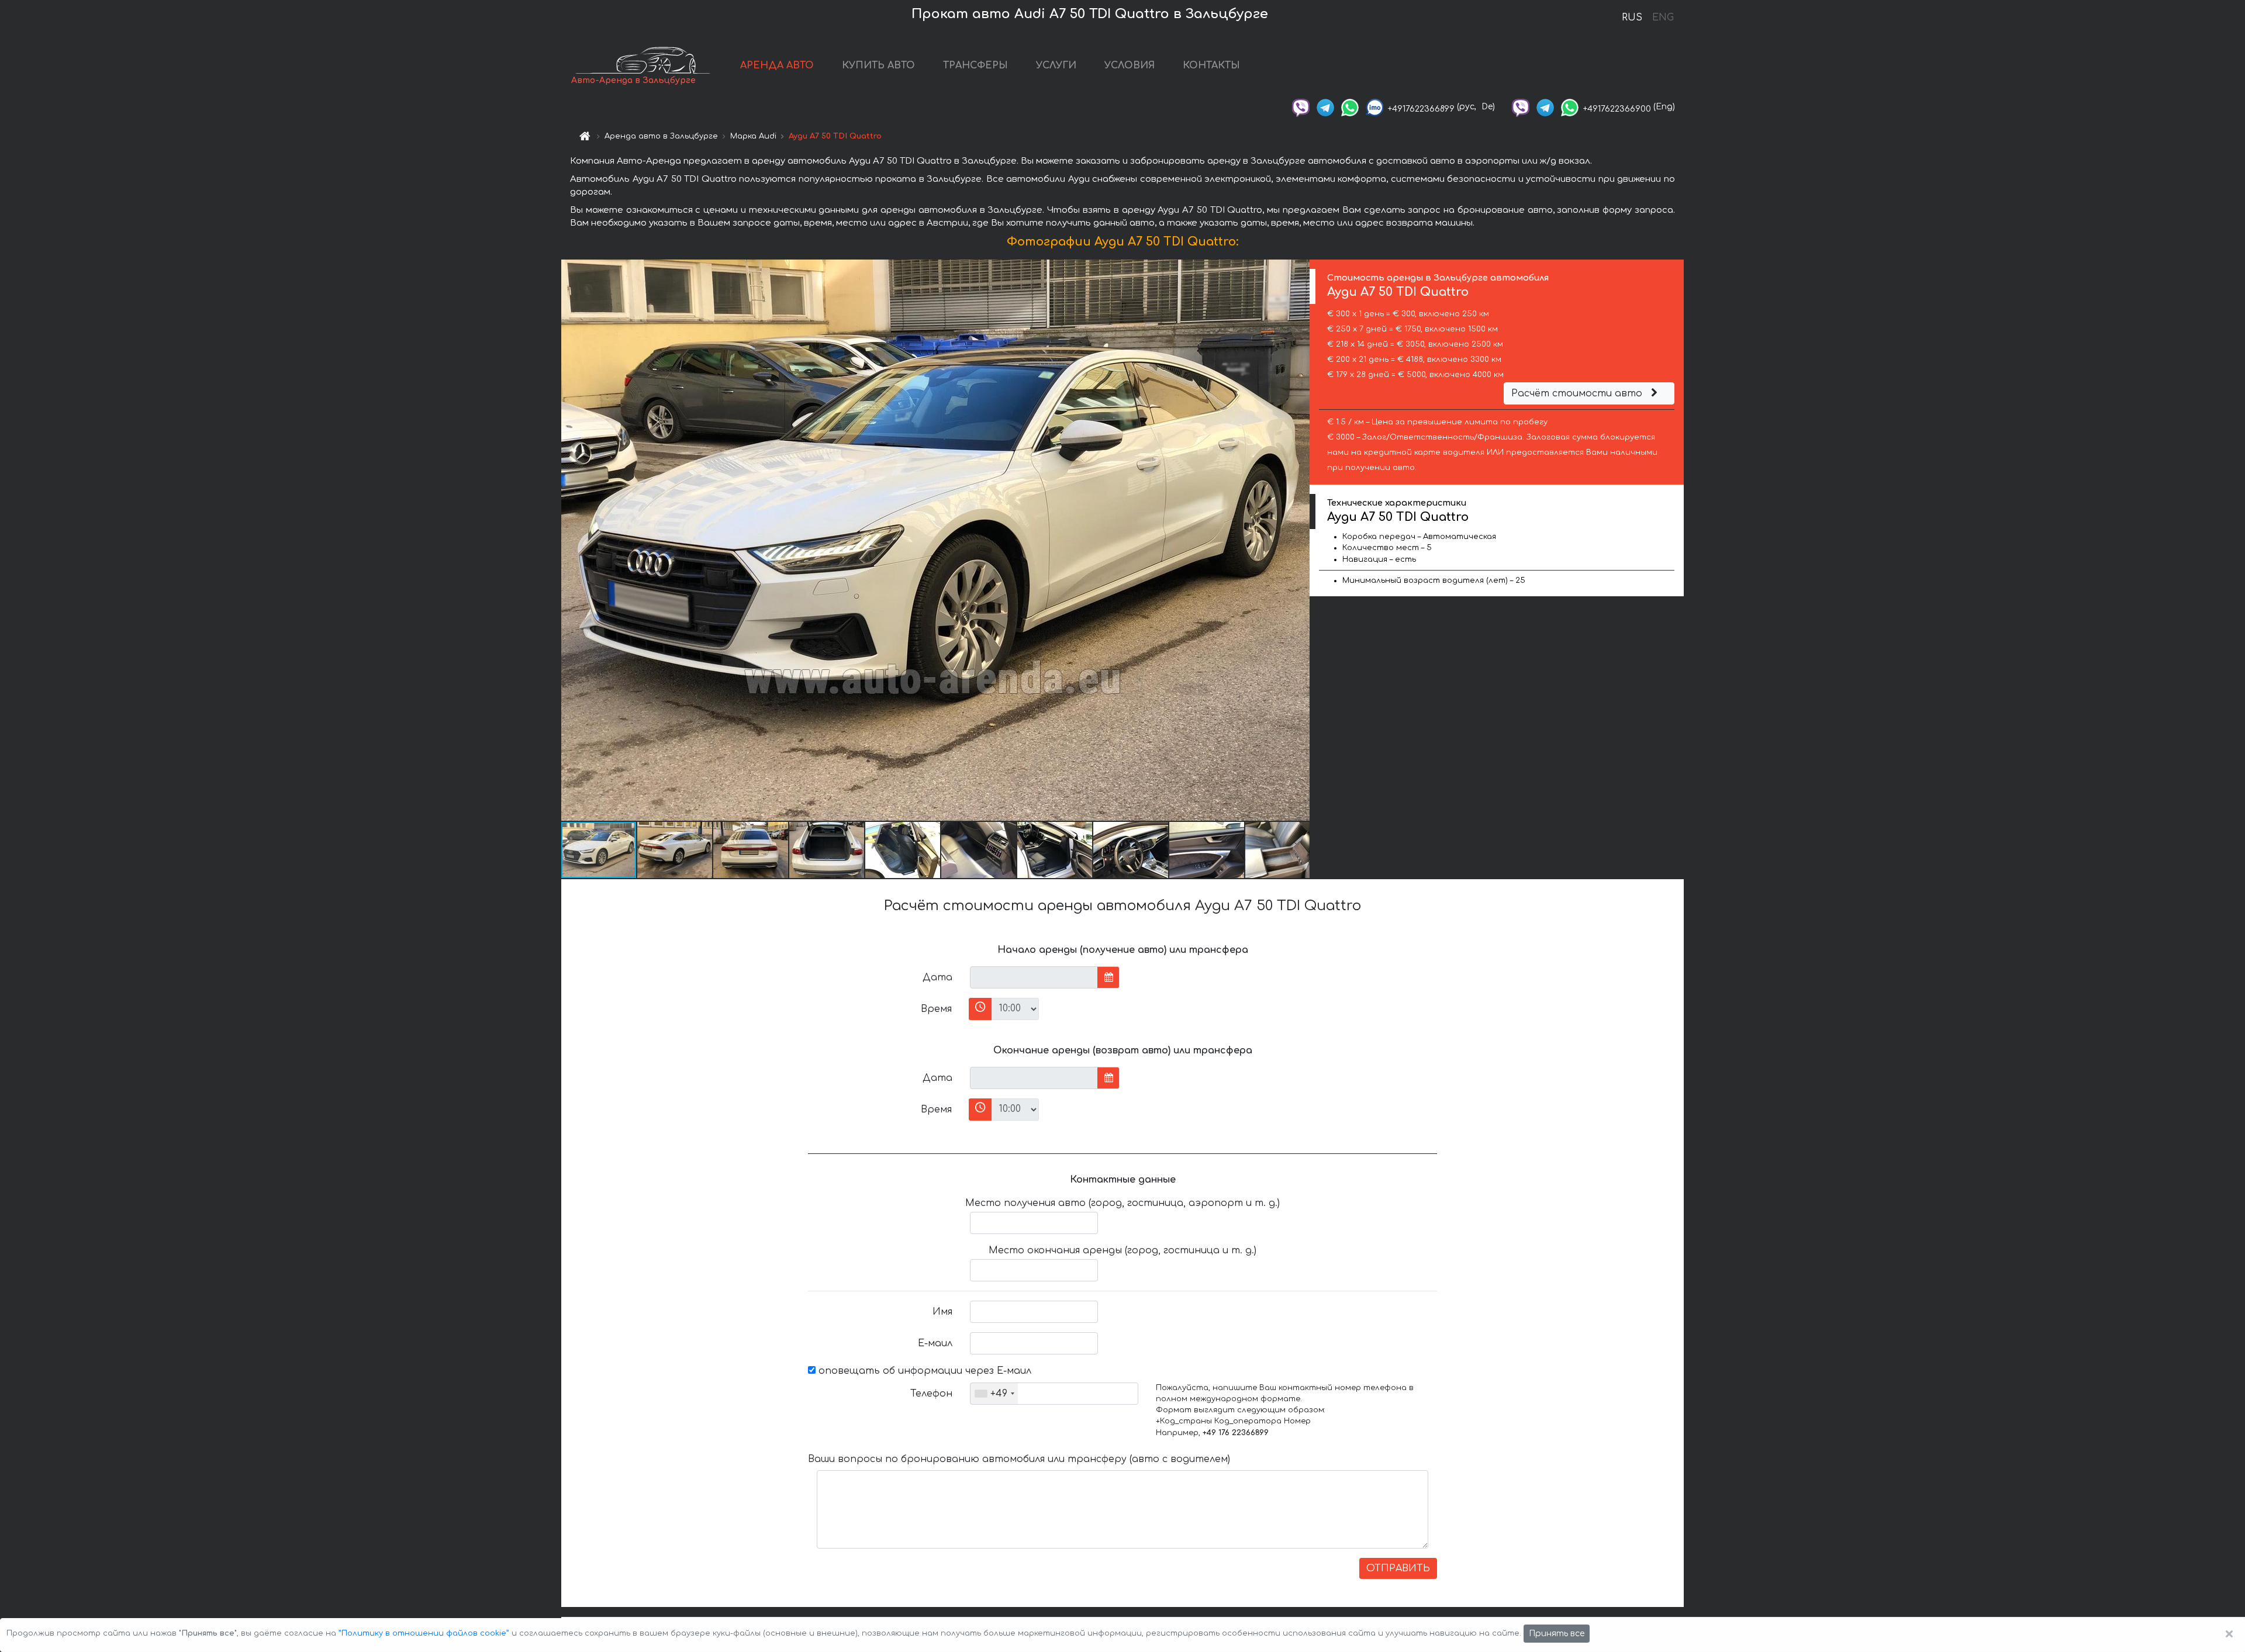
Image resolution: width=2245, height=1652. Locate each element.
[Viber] (1301, 107)
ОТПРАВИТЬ (1398, 1568)
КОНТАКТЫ (1211, 65)
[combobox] (994, 1394)
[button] (1299, 540)
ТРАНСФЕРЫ (975, 65)
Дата (937, 977)
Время (936, 1009)
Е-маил (935, 1343)
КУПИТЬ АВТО (878, 65)
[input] (1034, 977)
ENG (1663, 18)
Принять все (1557, 1634)
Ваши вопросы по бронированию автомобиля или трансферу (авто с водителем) (1019, 1459)
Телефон (931, 1394)
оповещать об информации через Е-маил (923, 1371)
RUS (1632, 18)
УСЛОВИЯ (1130, 65)
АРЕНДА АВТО (777, 65)
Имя (942, 1312)
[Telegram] (1325, 107)
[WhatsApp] (1350, 107)
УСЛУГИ (1056, 65)
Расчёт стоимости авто (1578, 393)
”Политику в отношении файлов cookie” (424, 1633)
